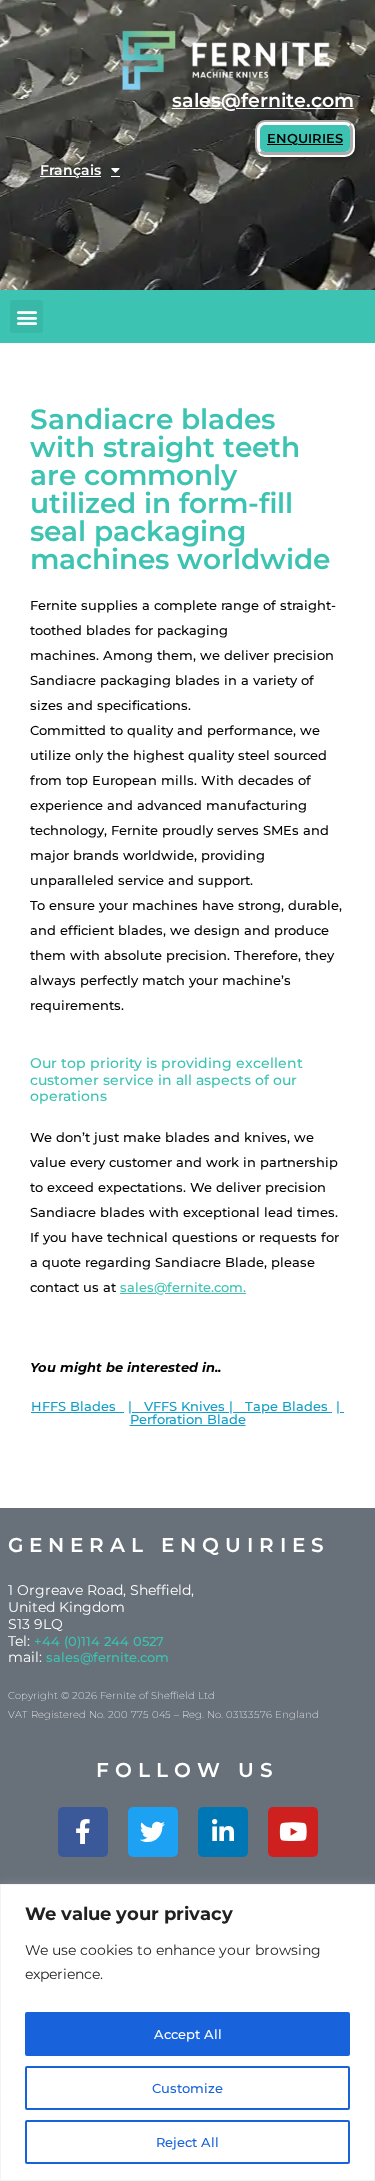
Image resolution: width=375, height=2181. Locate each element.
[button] (26, 316)
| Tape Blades (280, 1406)
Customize (187, 2088)
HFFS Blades (77, 1406)
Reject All (187, 2142)
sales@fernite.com (107, 1657)
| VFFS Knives (178, 1406)
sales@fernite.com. (183, 1287)
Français (70, 170)
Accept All (188, 2034)
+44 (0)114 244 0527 (99, 1641)
